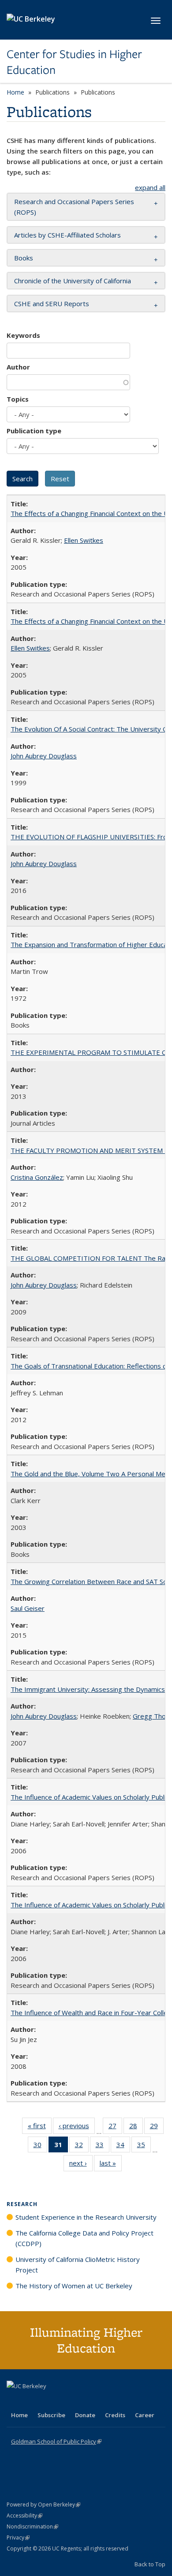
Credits (115, 2415)
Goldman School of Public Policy (56, 2441)
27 (115, 2128)
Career (145, 2415)
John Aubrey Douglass (44, 756)
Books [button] (24, 258)
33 (103, 2146)
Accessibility (24, 2516)
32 (82, 2146)
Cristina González (37, 1177)
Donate (85, 2415)
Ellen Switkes (84, 540)
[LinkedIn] (32, 2401)
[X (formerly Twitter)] (15, 2401)
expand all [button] (150, 187)
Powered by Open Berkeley (43, 2505)
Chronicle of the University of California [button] (73, 281)
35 (144, 2146)
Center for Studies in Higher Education (74, 62)
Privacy (18, 2538)
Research (22, 2204)
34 (123, 2146)
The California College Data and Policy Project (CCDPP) (84, 2238)
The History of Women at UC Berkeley (74, 2286)
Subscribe (51, 2415)
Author (18, 367)
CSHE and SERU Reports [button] (52, 304)
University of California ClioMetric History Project (78, 2265)
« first (40, 2128)
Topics (18, 399)
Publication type (34, 431)
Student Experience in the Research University (86, 2217)
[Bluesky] (83, 2401)
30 (40, 2146)
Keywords (23, 335)
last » (111, 2165)
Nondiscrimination (32, 2527)
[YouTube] (49, 2401)
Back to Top (150, 2564)
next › (81, 2165)
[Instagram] (66, 2401)
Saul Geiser (28, 1608)
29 (157, 2128)
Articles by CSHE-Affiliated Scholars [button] (67, 235)
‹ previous (77, 2128)
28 (136, 2128)
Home (15, 92)
